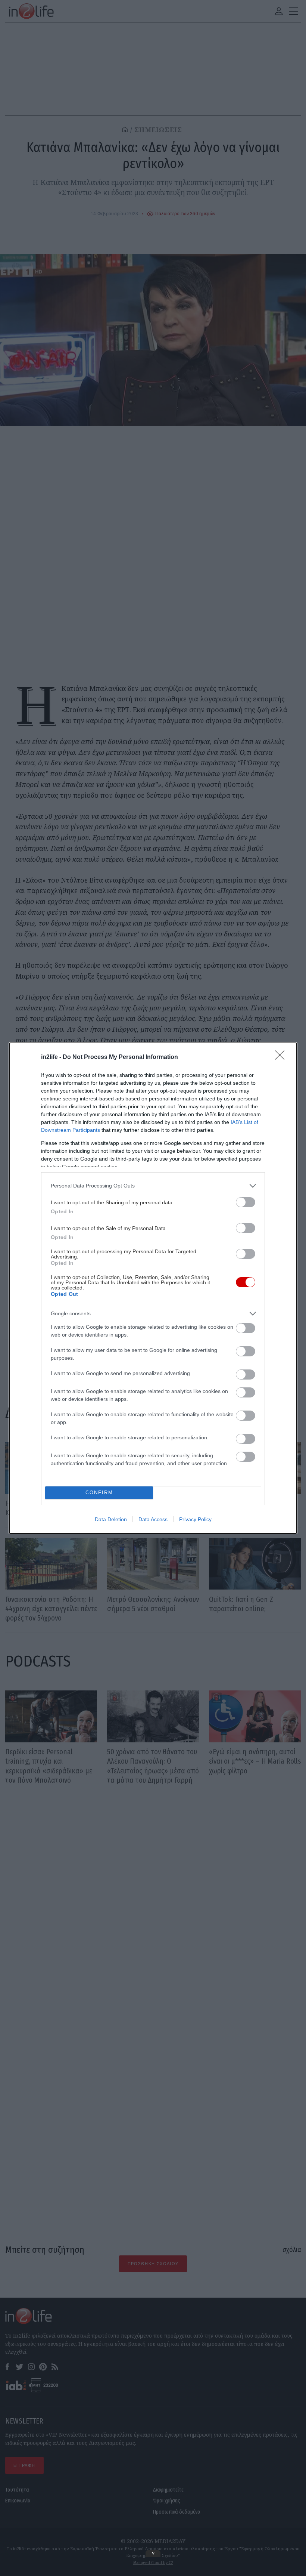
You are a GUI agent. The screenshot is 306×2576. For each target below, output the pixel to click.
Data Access (153, 1519)
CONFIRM (99, 1493)
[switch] (246, 1202)
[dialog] (153, 1288)
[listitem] (153, 1186)
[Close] (282, 1057)
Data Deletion (111, 1519)
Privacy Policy (195, 1519)
